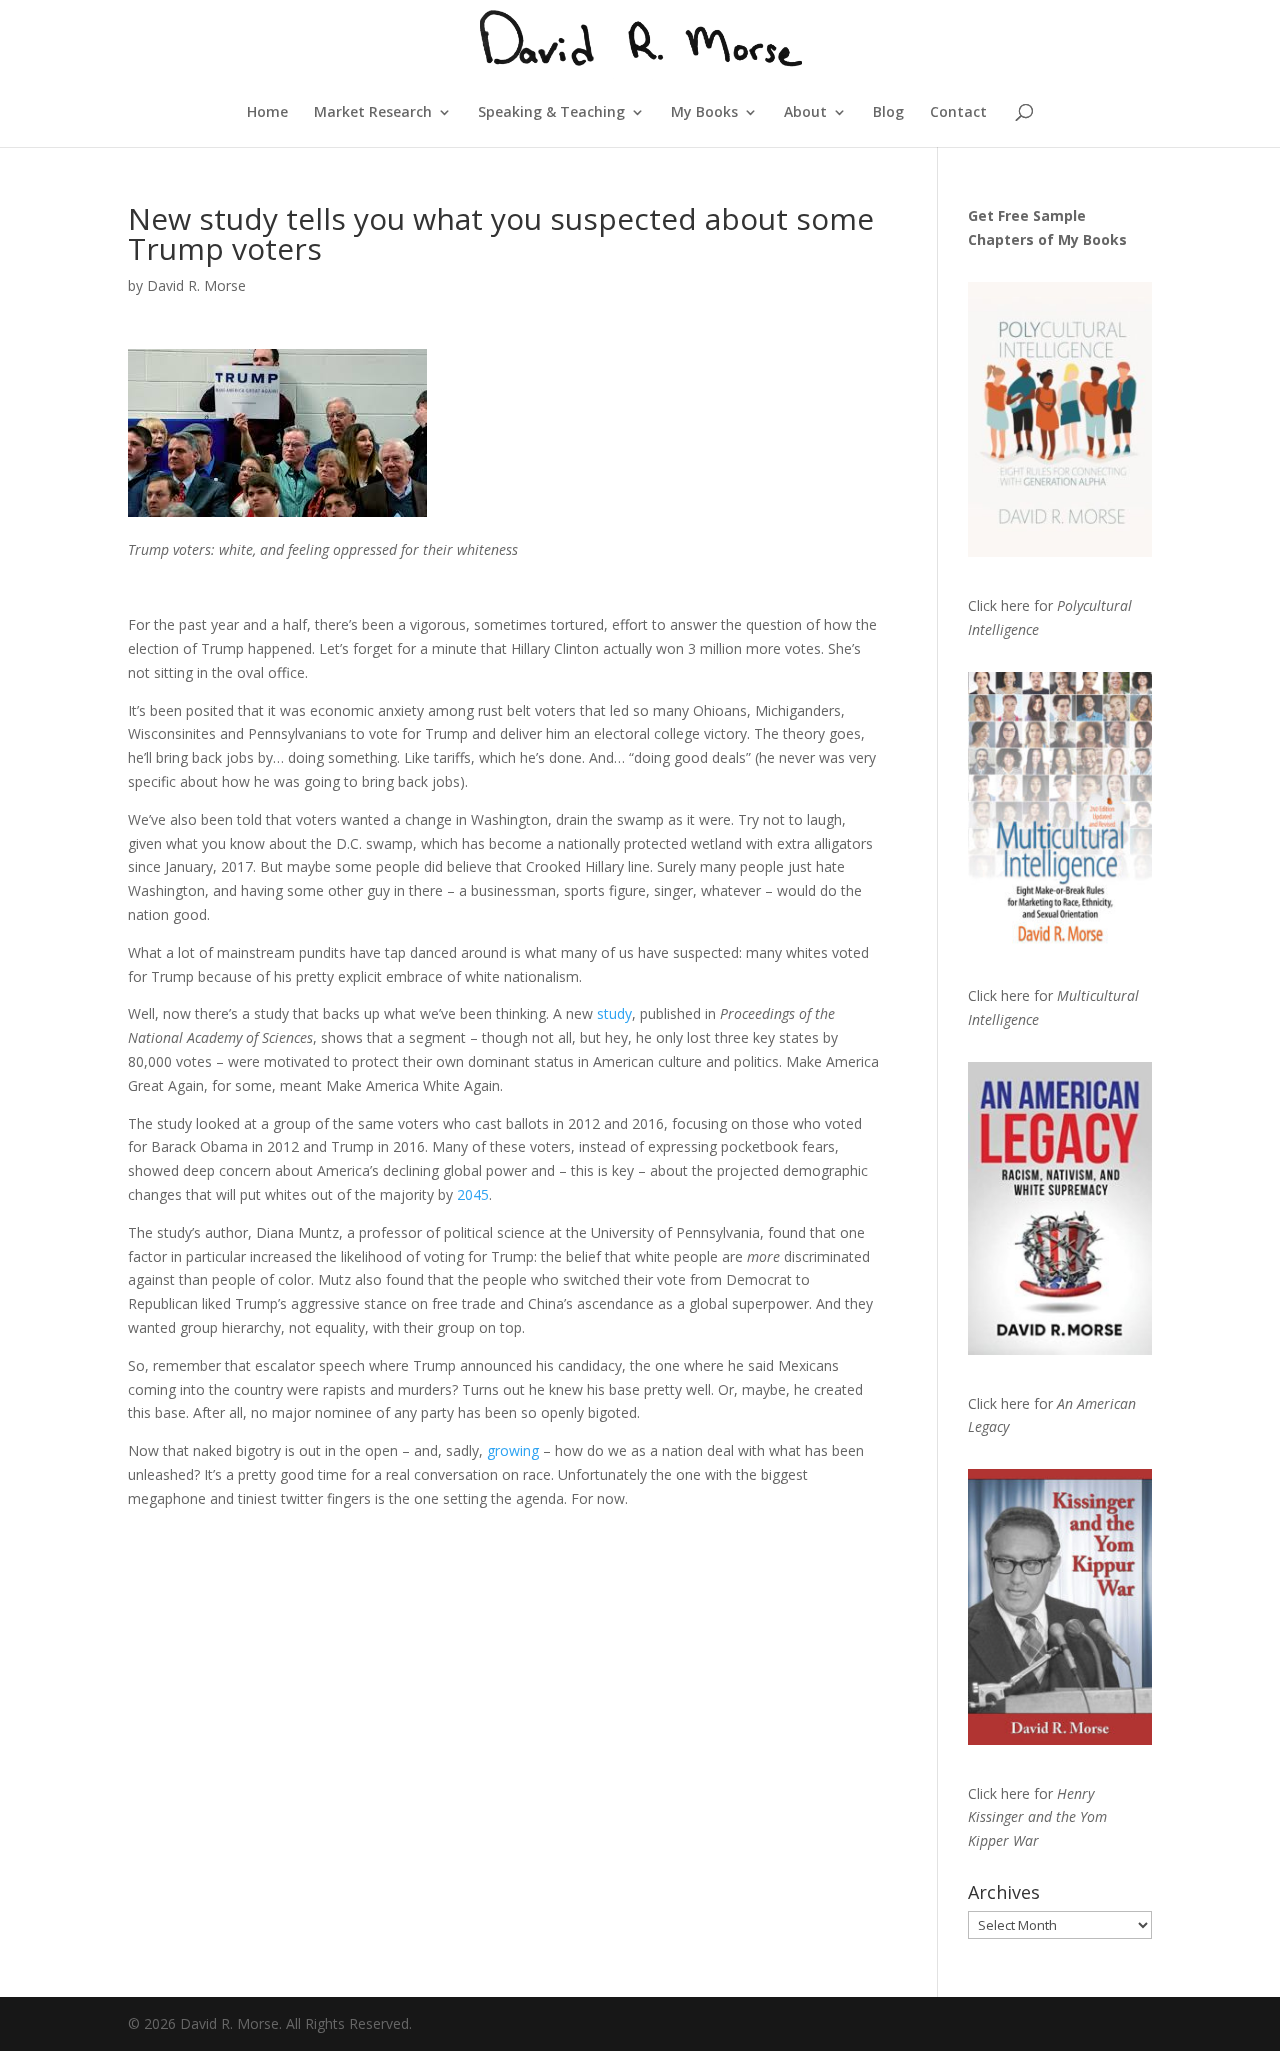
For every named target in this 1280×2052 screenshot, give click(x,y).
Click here (999, 605)
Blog (888, 113)
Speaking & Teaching (551, 113)
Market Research (373, 113)
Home (267, 113)
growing (513, 1450)
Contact (958, 113)
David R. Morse (196, 285)
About (805, 113)
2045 (473, 1194)
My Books (704, 113)
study (614, 1013)
